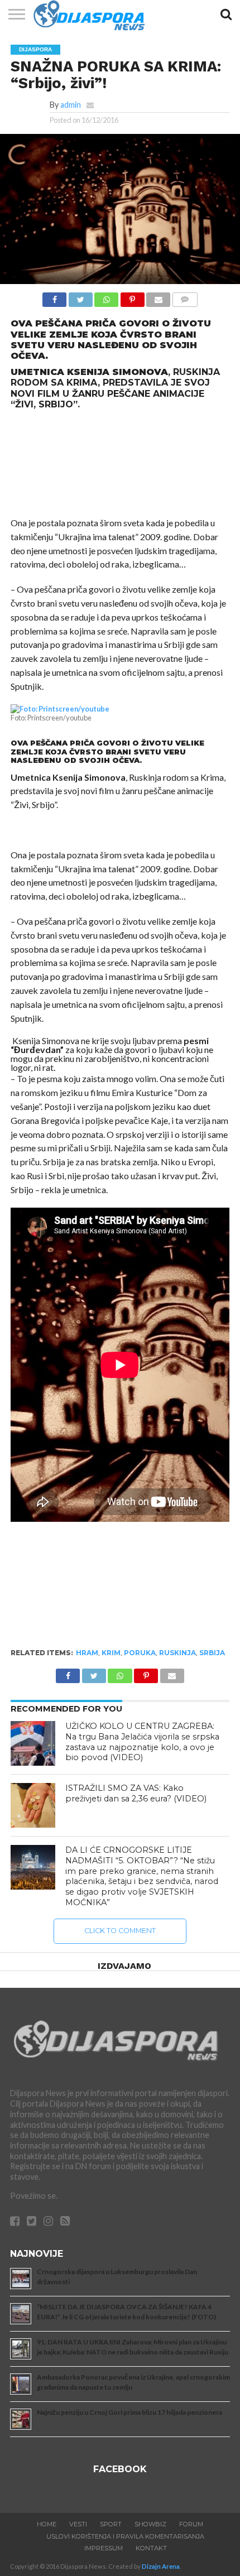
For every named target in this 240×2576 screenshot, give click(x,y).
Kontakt (151, 2548)
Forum (191, 2524)
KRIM (111, 1653)
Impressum (104, 2548)
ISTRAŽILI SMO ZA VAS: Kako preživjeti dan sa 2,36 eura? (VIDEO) (136, 1793)
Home (47, 2524)
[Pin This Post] (132, 297)
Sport (111, 2524)
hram (87, 1653)
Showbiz (150, 2524)
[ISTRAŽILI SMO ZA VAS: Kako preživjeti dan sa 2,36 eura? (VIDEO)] (33, 1805)
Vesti (78, 2524)
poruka (140, 1653)
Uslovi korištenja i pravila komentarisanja (125, 2536)
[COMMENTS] (185, 297)
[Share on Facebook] (54, 297)
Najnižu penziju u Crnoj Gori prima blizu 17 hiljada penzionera (129, 2412)
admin (71, 105)
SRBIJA (212, 1653)
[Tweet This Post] (80, 297)
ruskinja (177, 1653)
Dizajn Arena (161, 2566)
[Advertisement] (120, 463)
